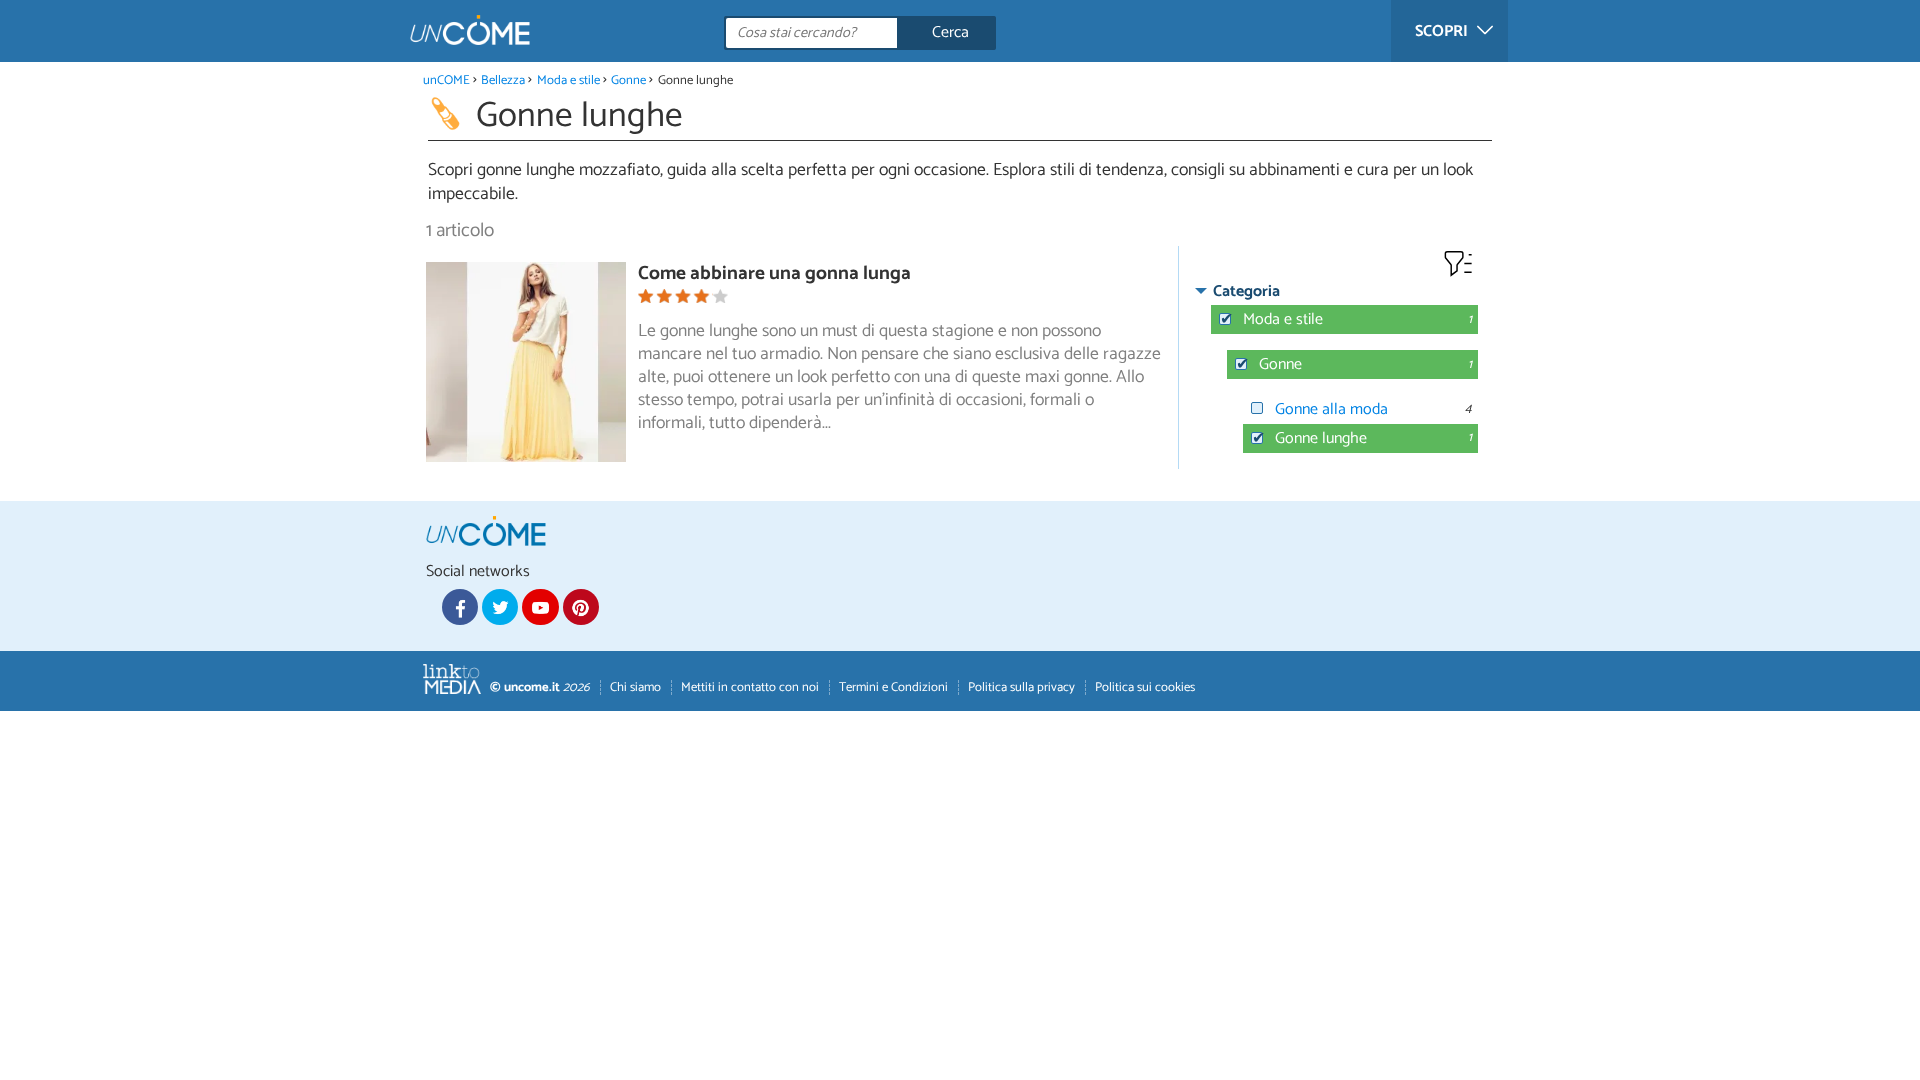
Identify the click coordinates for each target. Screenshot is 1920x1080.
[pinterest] (581, 607)
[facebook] (460, 607)
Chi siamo (635, 687)
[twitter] (500, 607)
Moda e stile (568, 80)
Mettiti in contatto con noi (750, 687)
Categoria (1246, 291)
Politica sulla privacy (1021, 687)
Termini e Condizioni (893, 687)
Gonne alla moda (1331, 409)
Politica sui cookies (1145, 687)
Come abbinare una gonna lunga (774, 273)
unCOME (446, 80)
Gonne (628, 80)
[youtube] (540, 607)
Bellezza (503, 80)
